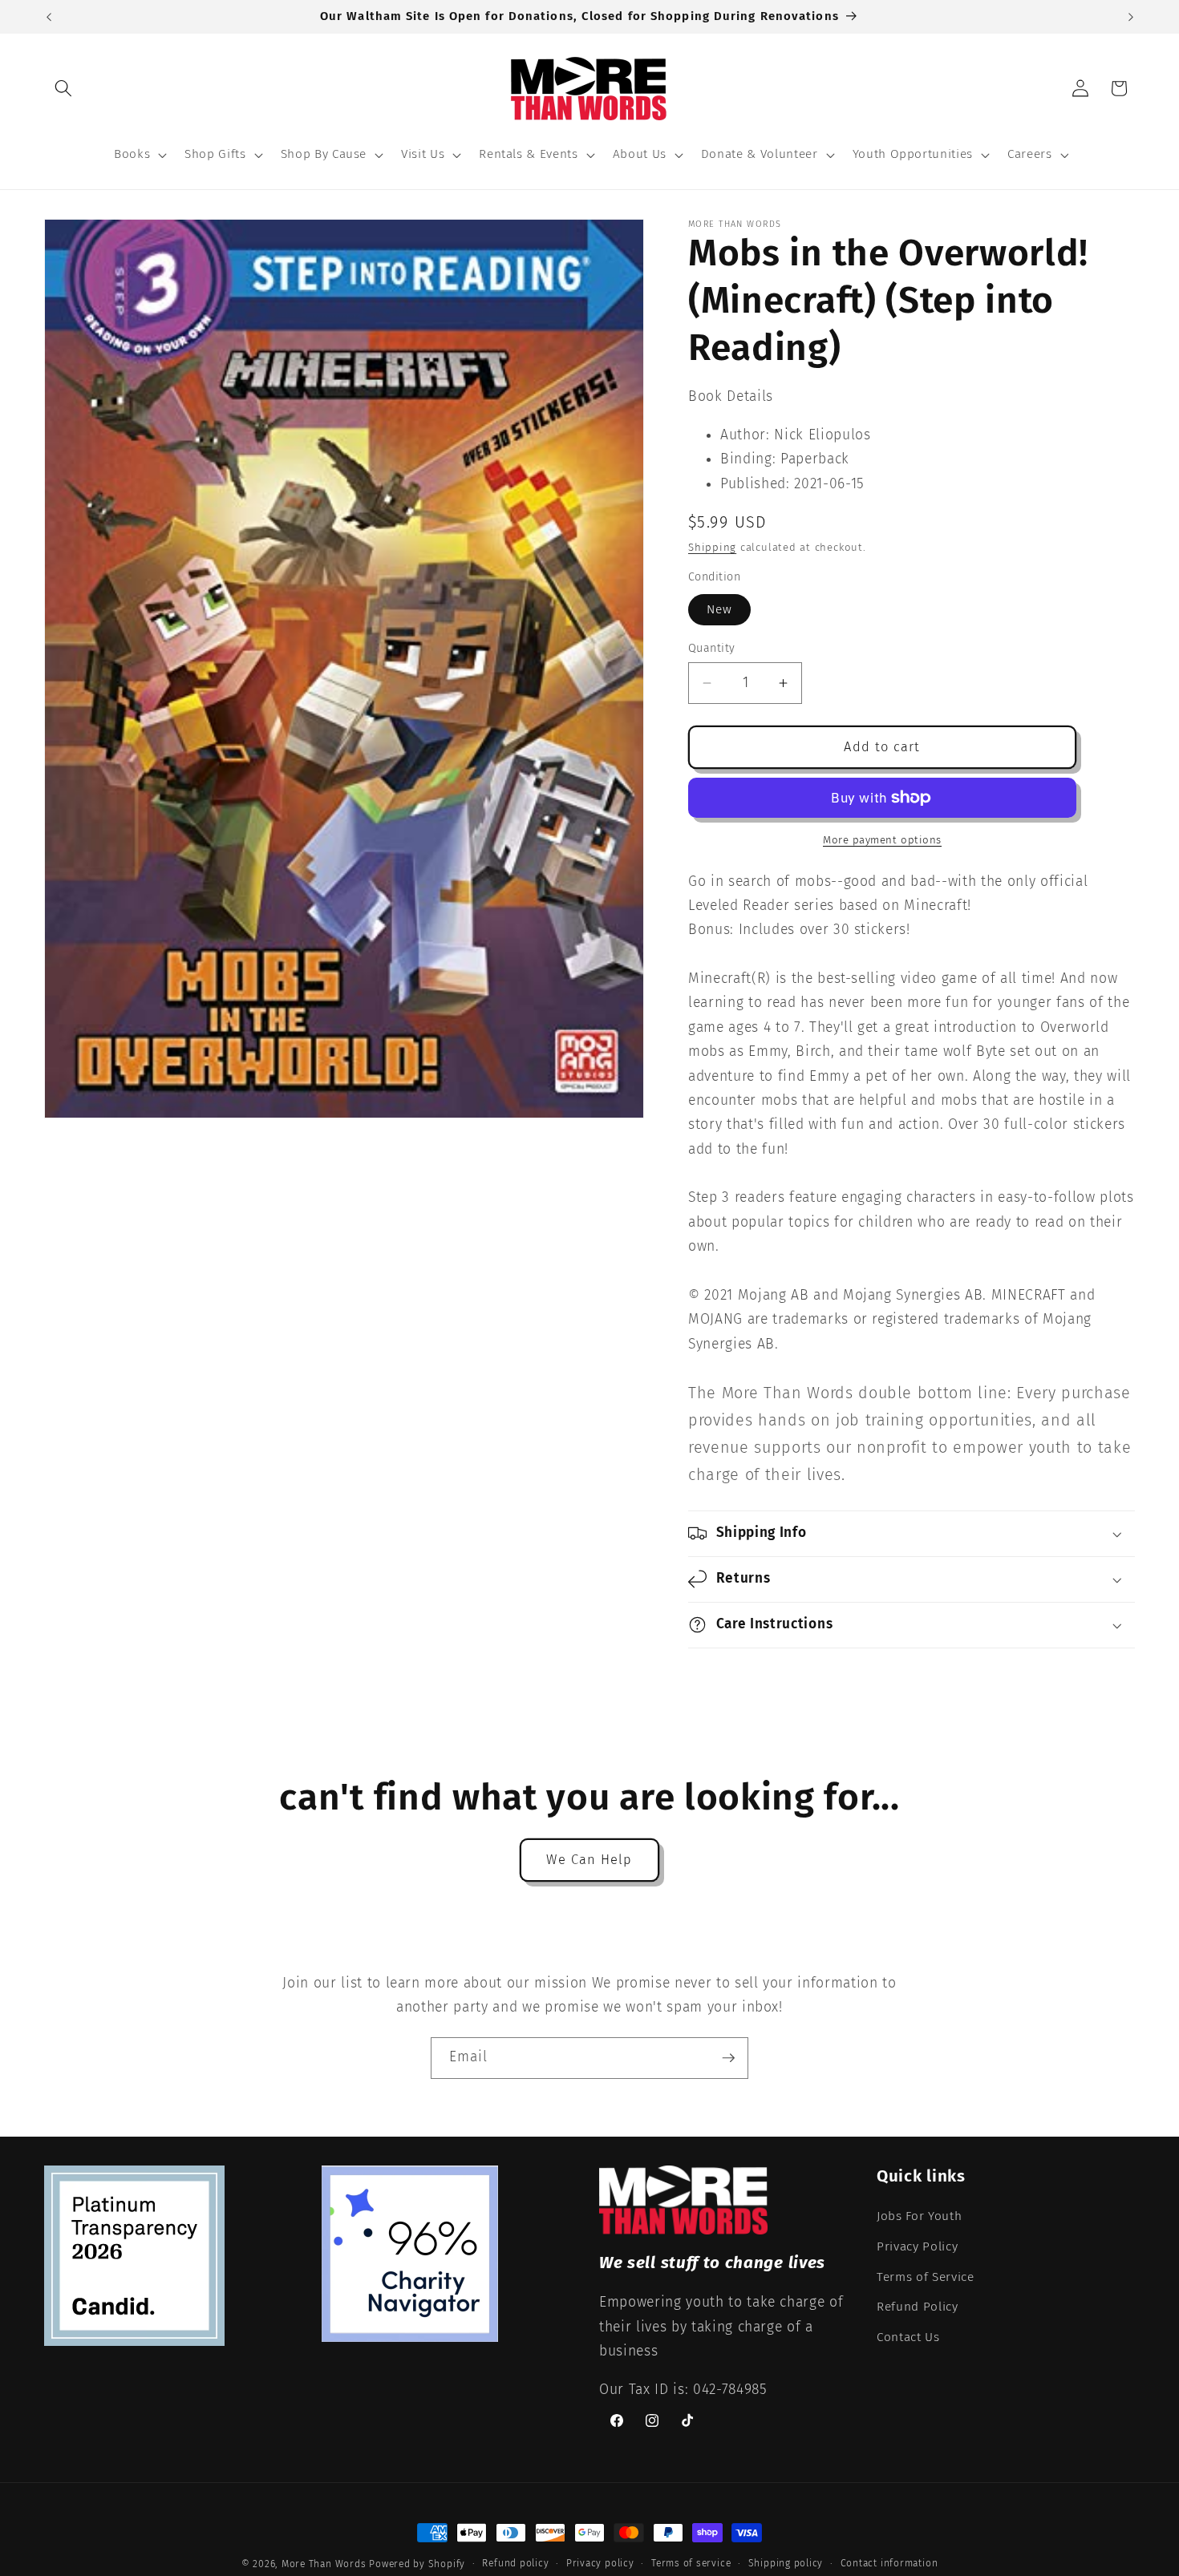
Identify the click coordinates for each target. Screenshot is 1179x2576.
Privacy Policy (917, 2246)
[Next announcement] (1131, 17)
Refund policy (515, 2563)
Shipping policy (786, 2563)
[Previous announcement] (49, 17)
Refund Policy (918, 2307)
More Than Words (325, 2564)
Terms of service (691, 2563)
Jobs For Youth (919, 2217)
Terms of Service (926, 2277)
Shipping (712, 547)
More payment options (882, 840)
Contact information (889, 2563)
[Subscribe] (728, 2058)
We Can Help (589, 1860)
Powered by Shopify (417, 2564)
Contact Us (908, 2337)
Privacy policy (600, 2563)
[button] (63, 88)
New (719, 609)
